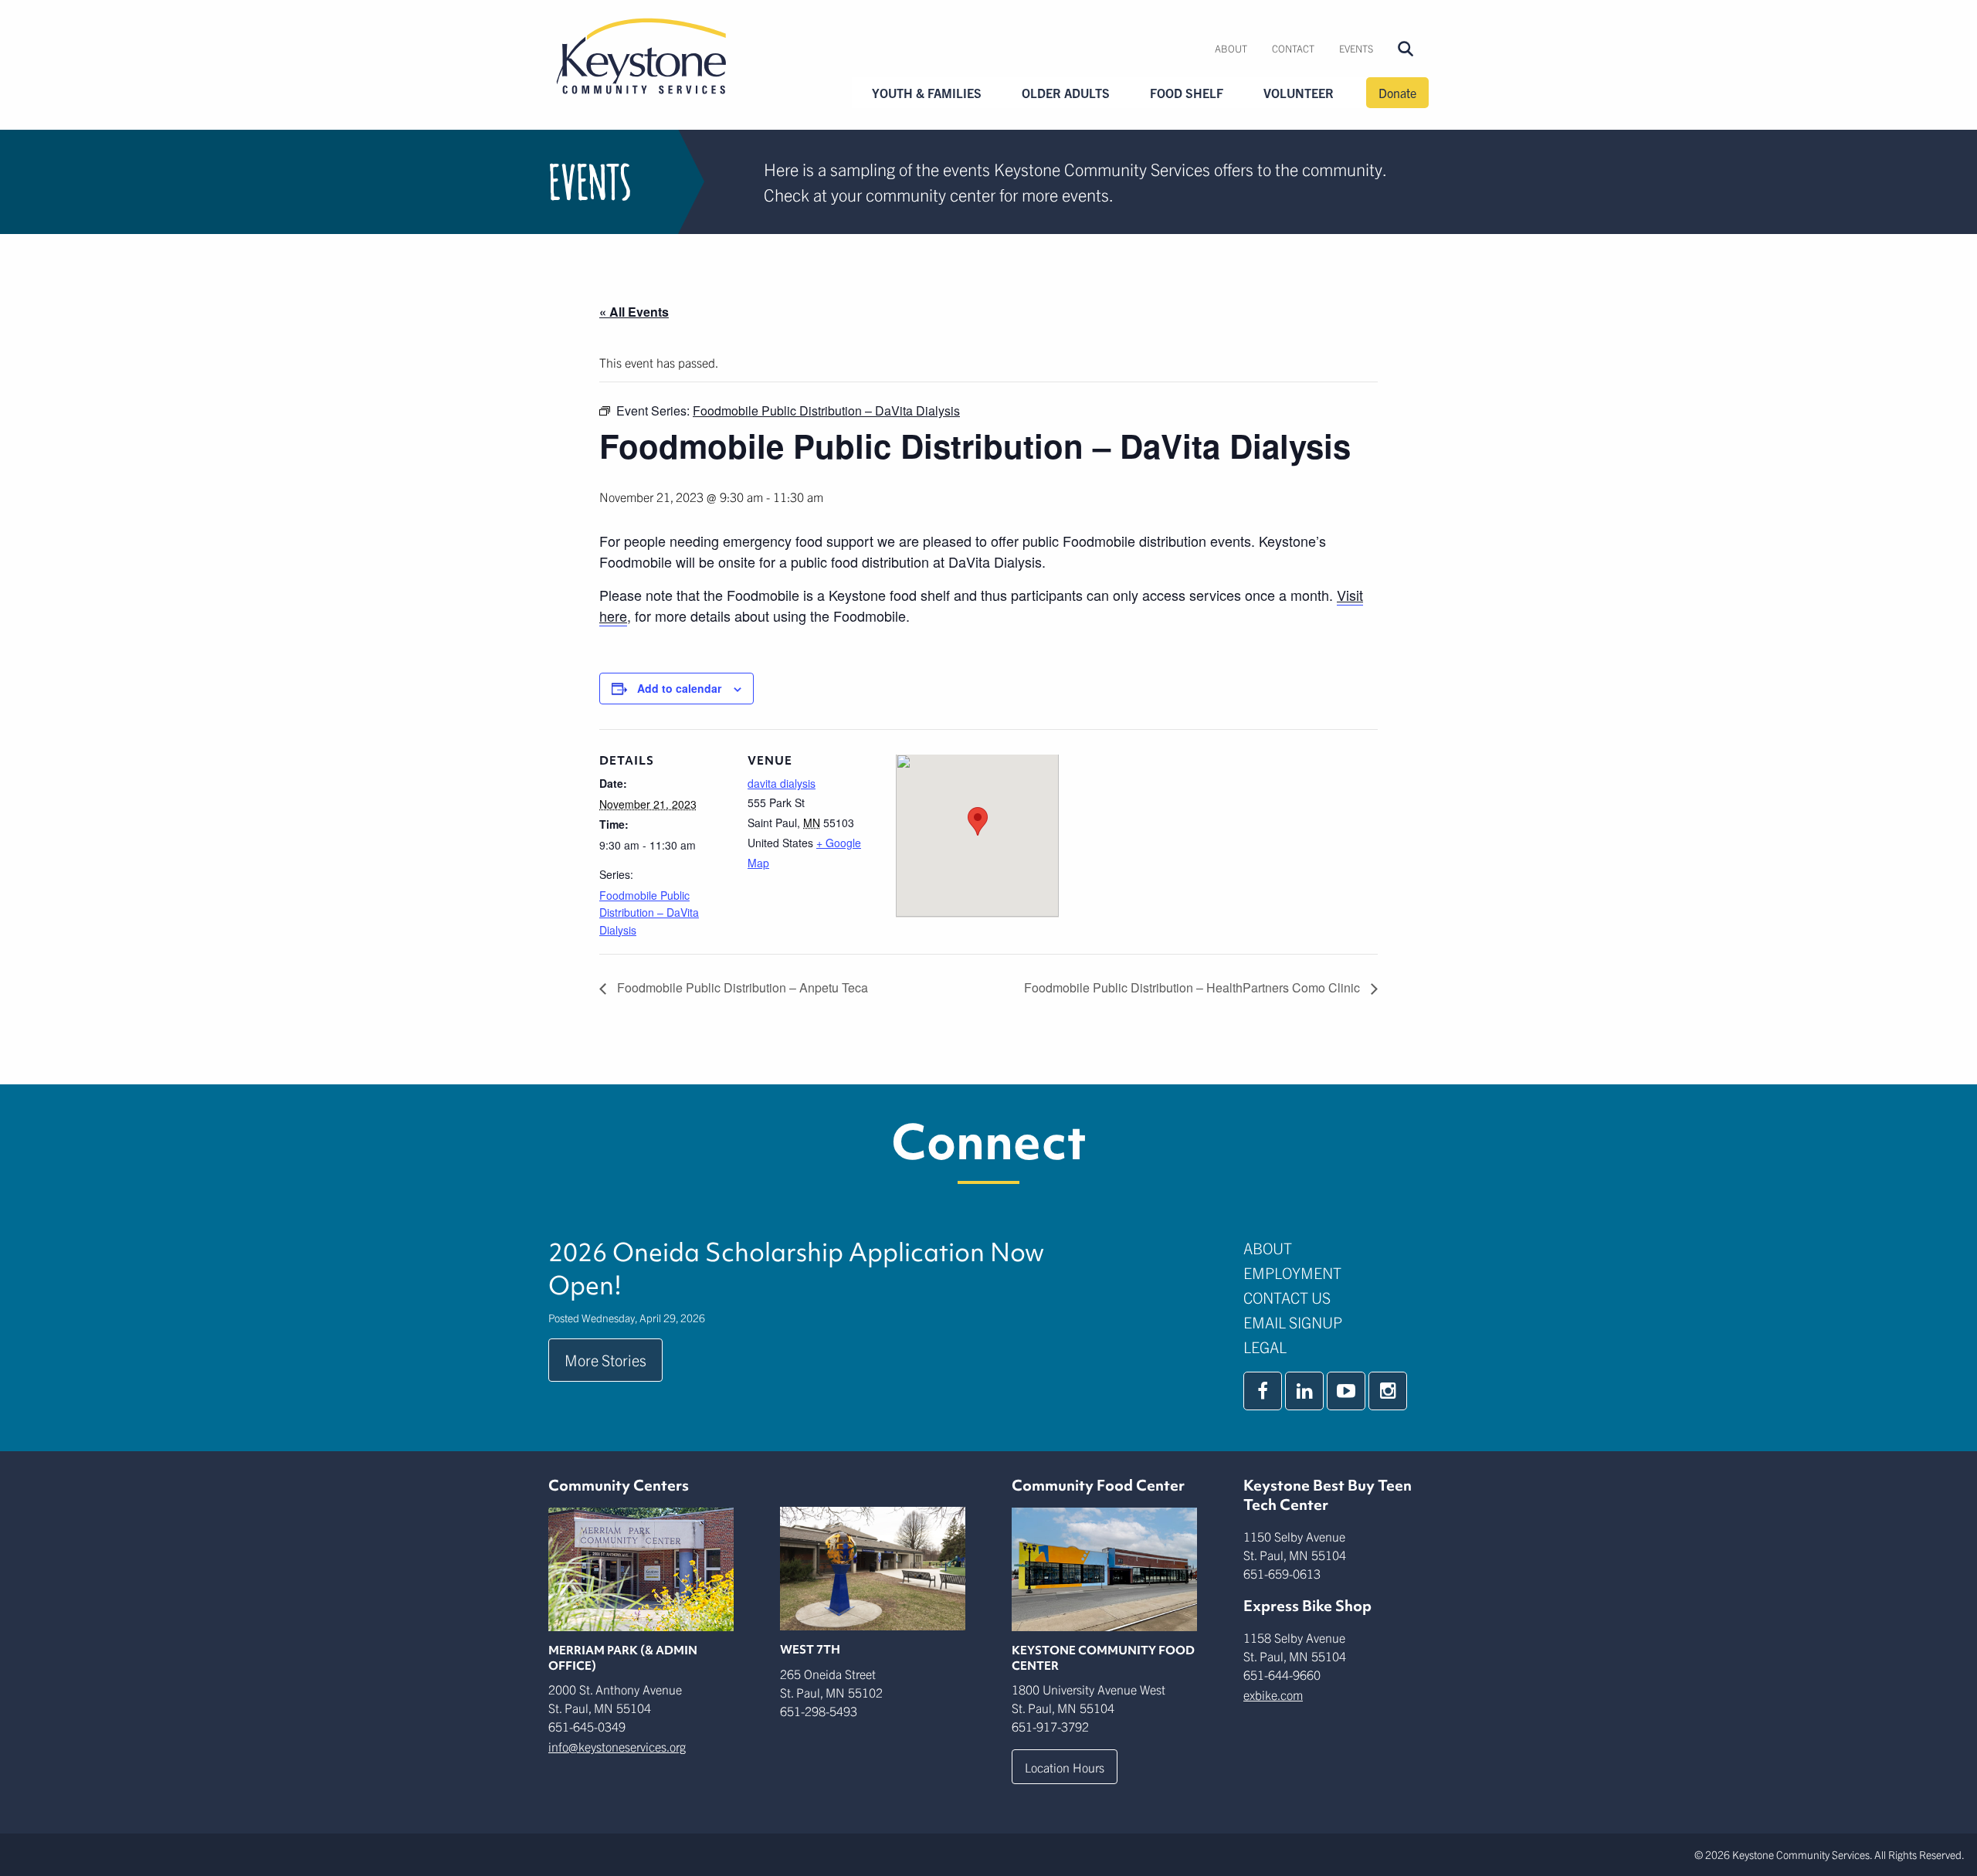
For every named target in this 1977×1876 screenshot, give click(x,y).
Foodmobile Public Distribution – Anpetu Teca (741, 987)
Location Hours (1065, 1767)
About (1231, 48)
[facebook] (1263, 1391)
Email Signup (1293, 1322)
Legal (1265, 1347)
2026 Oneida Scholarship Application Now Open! (796, 1269)
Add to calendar (679, 688)
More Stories (605, 1360)
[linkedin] (1304, 1391)
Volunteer (1299, 93)
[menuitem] (1231, 49)
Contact (1293, 48)
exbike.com (1273, 1695)
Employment (1292, 1272)
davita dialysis (782, 783)
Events (1356, 48)
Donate (1397, 93)
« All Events (634, 312)
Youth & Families (927, 93)
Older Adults (1066, 93)
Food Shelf (1187, 93)
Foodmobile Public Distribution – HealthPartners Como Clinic (1194, 987)
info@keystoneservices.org (617, 1746)
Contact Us (1287, 1297)
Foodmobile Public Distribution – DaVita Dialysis (649, 913)
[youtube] (1346, 1391)
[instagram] (1388, 1391)
